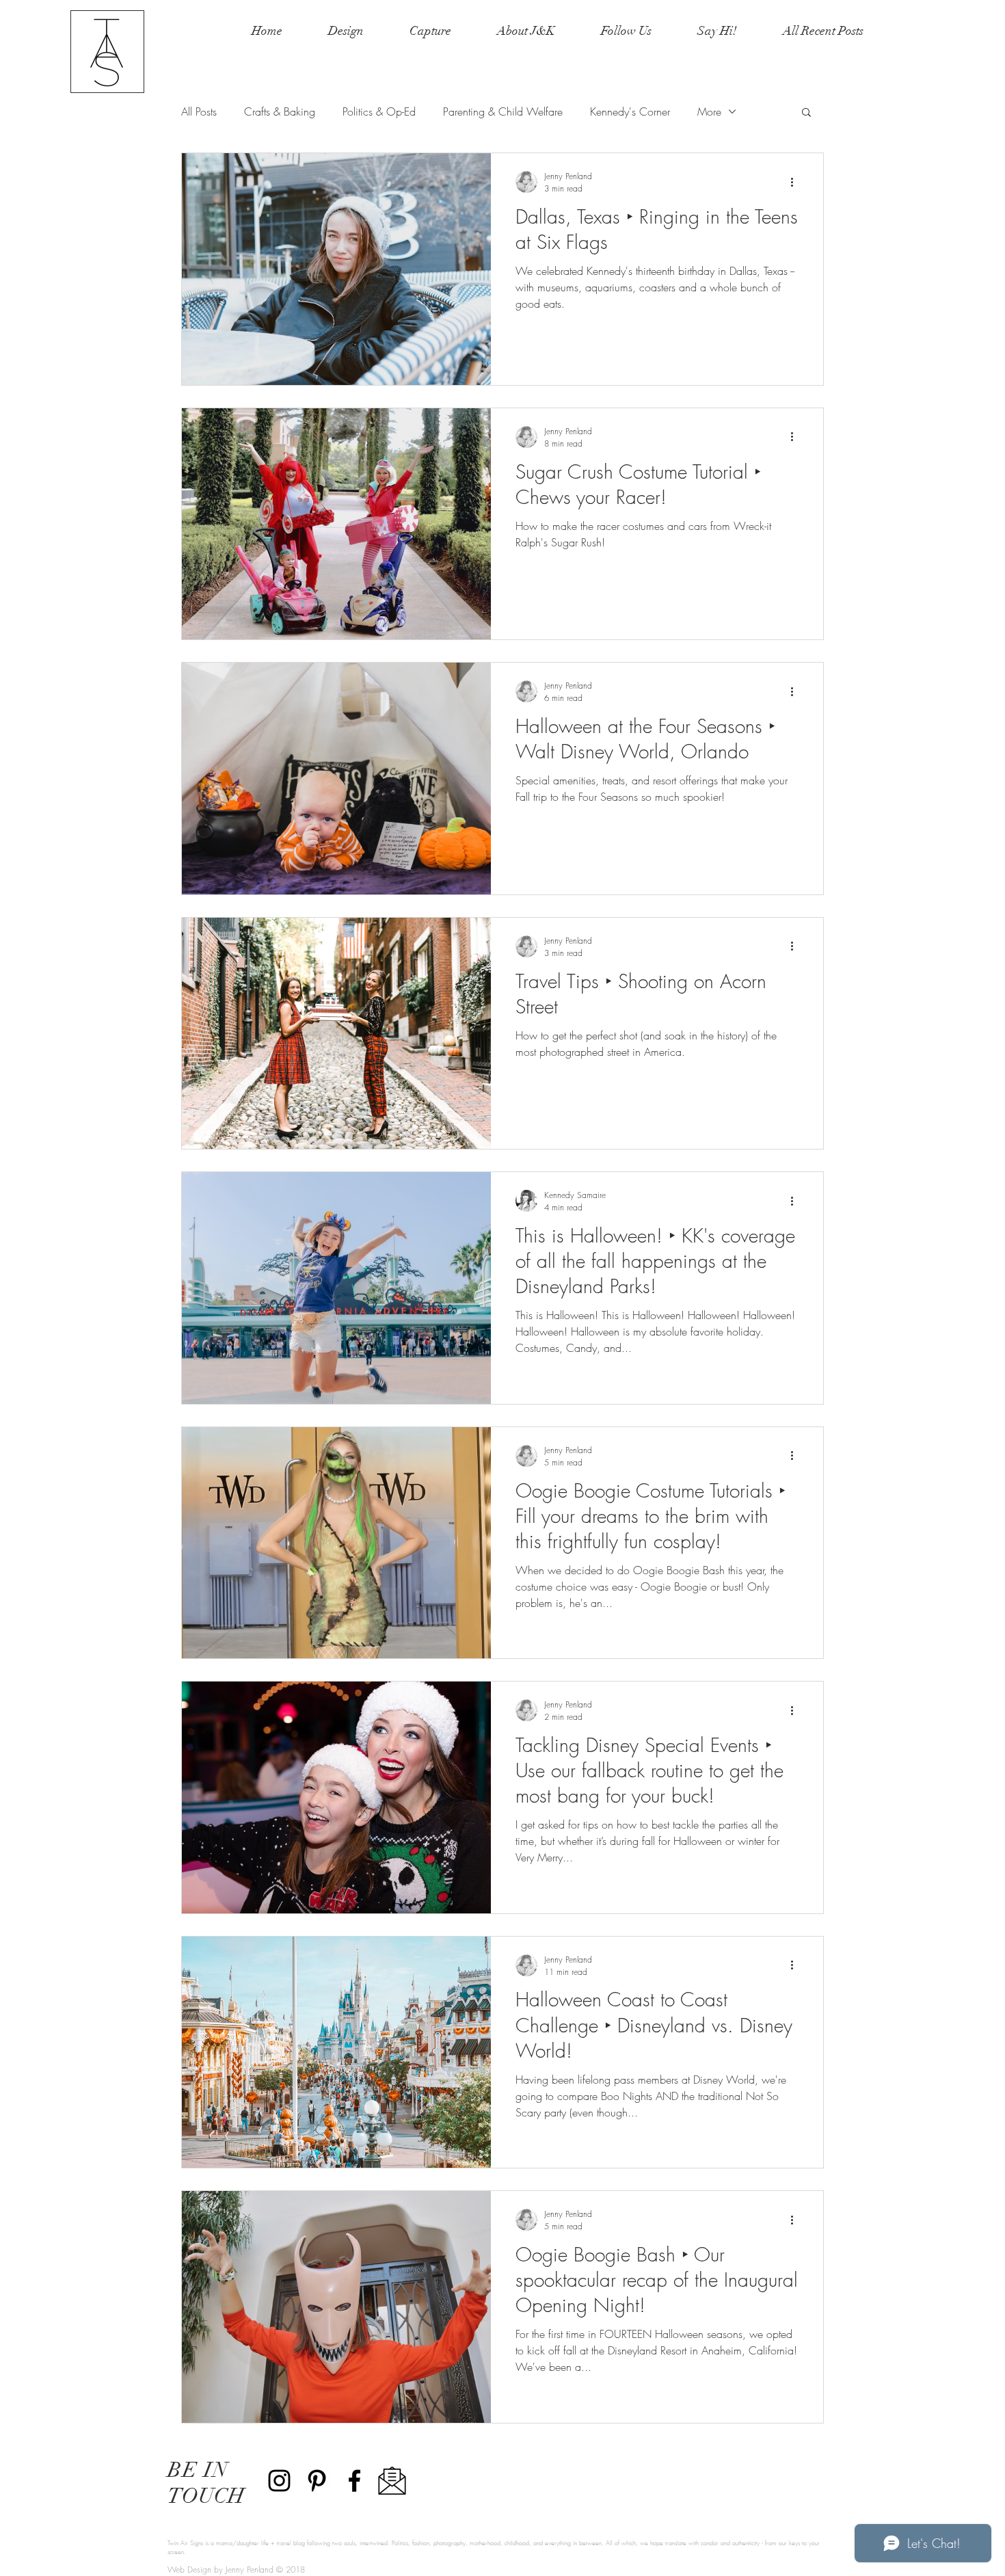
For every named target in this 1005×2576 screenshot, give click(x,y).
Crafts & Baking (280, 111)
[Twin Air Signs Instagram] (279, 2481)
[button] (806, 113)
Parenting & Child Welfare (503, 111)
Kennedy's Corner (630, 111)
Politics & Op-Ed (379, 111)
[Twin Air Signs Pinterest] (317, 2481)
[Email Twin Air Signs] (392, 2481)
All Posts (199, 111)
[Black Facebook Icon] (354, 2481)
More (709, 111)
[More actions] (796, 182)
